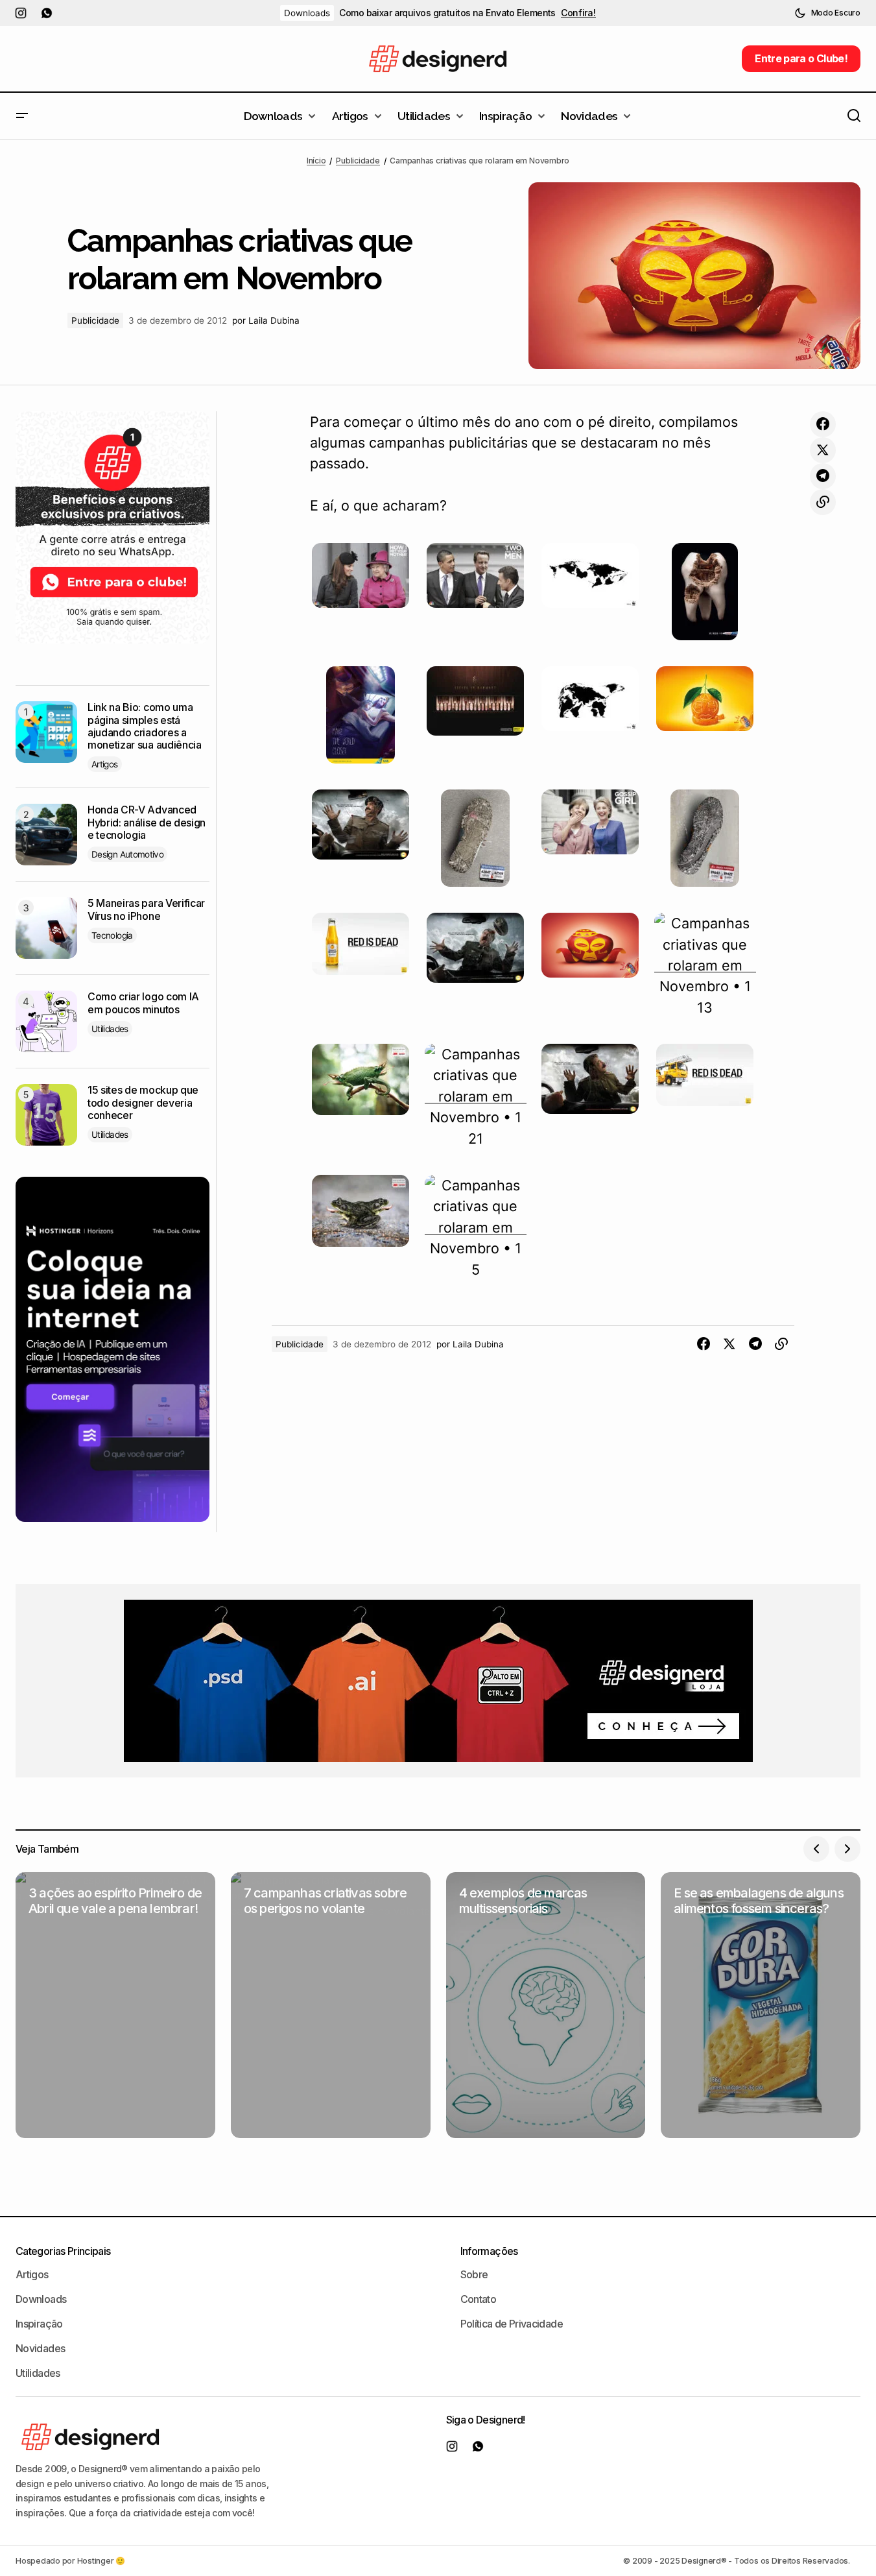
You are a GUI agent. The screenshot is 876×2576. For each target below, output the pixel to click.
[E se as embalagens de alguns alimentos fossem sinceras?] (761, 2005)
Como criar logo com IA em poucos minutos (143, 1003)
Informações (489, 2251)
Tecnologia (112, 935)
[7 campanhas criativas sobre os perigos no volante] (331, 2005)
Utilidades (110, 1029)
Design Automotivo (127, 854)
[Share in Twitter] (823, 450)
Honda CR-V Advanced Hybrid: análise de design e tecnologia (147, 822)
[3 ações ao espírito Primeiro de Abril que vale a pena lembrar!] (115, 2005)
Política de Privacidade (512, 2324)
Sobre (474, 2274)
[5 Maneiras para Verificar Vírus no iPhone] (46, 928)
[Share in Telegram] (823, 476)
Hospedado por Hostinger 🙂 (70, 2561)
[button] (827, 13)
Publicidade (358, 161)
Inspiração (39, 2324)
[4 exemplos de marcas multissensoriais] (546, 2005)
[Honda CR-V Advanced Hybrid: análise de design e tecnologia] (46, 835)
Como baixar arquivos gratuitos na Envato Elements (447, 13)
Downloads (307, 13)
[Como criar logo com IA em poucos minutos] (46, 1021)
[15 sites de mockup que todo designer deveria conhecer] (46, 1115)
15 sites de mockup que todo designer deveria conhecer (143, 1102)
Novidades (40, 2348)
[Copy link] (823, 502)
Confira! (578, 13)
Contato (479, 2299)
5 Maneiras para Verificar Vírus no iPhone (146, 909)
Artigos (105, 764)
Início (316, 161)
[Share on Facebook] (823, 424)
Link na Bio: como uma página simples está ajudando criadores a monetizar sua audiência (145, 726)
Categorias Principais (63, 2251)
